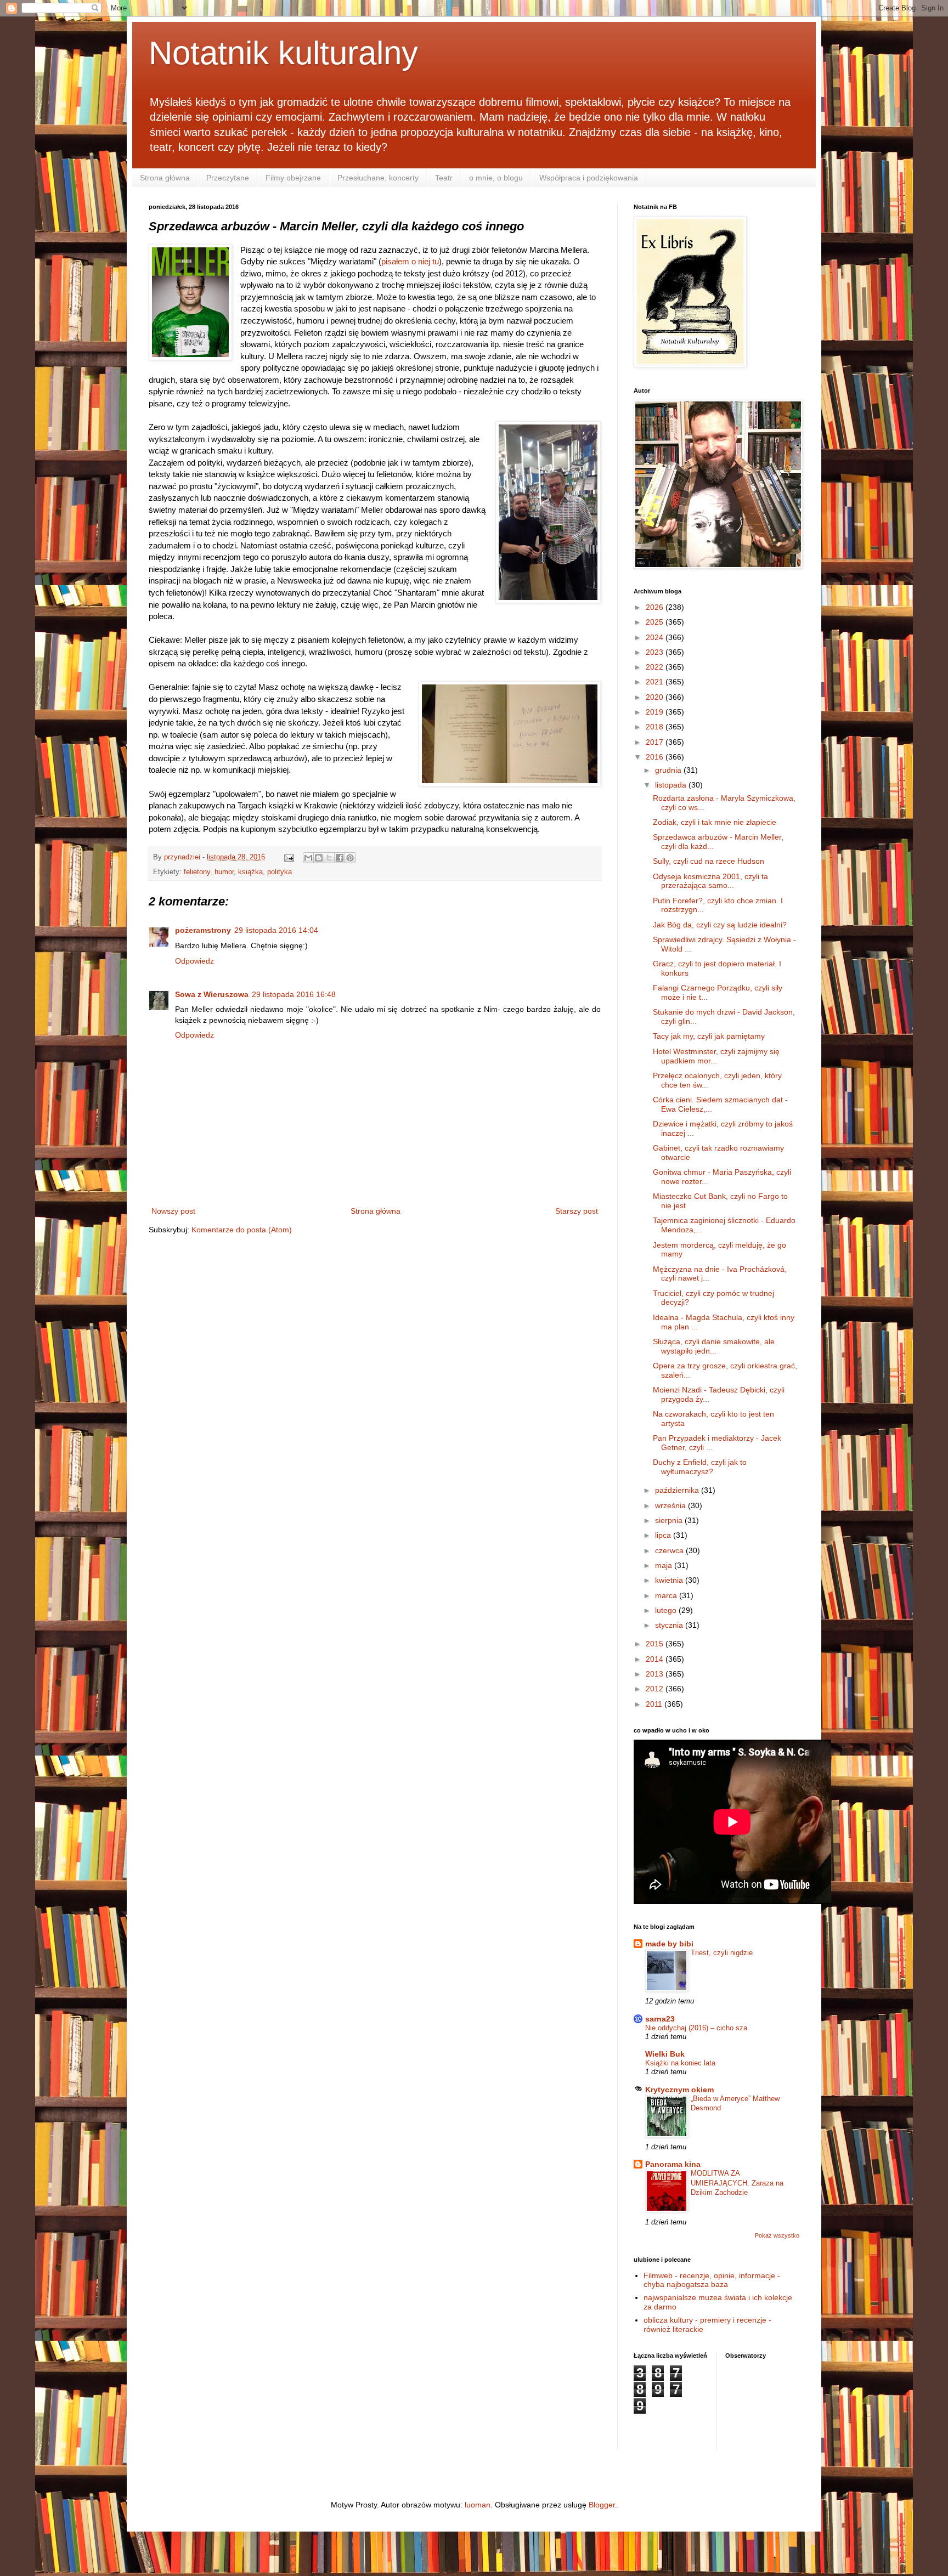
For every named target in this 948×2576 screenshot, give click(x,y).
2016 (656, 757)
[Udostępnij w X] (329, 858)
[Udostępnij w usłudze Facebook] (340, 858)
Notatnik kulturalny (283, 53)
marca (667, 1595)
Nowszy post (173, 1211)
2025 (656, 622)
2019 (656, 712)
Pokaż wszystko (777, 2235)
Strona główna (165, 178)
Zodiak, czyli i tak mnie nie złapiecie (715, 822)
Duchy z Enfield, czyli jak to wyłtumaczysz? (700, 1467)
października (678, 1490)
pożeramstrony (203, 930)
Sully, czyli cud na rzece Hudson (709, 861)
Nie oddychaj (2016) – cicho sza (696, 2028)
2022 (656, 667)
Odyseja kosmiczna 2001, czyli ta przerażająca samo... (710, 881)
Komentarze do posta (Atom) (242, 1230)
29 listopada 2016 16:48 (294, 994)
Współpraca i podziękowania (589, 178)
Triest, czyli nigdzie (722, 1953)
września (672, 1505)
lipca (664, 1535)
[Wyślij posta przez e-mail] (289, 857)
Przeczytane (228, 178)
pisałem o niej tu (410, 261)
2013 (656, 1674)
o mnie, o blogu (496, 178)
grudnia (669, 770)
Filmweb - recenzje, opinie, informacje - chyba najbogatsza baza (712, 2280)
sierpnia (670, 1520)
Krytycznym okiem (679, 2090)
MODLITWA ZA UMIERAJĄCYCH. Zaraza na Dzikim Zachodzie (737, 2183)
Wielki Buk (665, 2054)
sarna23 (660, 2019)
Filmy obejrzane (293, 178)
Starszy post (577, 1211)
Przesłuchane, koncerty (378, 178)
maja (665, 1565)
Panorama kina (673, 2164)
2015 (656, 1644)
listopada (672, 785)
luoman (478, 2505)
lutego (667, 1610)
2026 (656, 607)
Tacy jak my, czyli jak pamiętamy (709, 1036)
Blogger (602, 2505)
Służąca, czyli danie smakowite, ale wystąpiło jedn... (714, 1346)
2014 (656, 1659)
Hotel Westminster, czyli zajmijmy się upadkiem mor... (716, 1056)
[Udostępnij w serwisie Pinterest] (350, 858)
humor (224, 872)
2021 (656, 682)
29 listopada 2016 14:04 (276, 930)
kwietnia (670, 1580)
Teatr (444, 178)
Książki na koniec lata (680, 2063)
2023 (656, 652)
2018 (656, 727)
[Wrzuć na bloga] (319, 858)
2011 (655, 1704)
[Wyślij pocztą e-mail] (308, 858)
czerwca (670, 1550)
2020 (656, 697)
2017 (656, 742)
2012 (656, 1689)
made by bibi (669, 1944)
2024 (656, 637)
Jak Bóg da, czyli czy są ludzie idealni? (720, 925)
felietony (197, 872)
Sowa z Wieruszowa (212, 994)
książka (250, 872)
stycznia (670, 1625)
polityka (280, 872)
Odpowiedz (194, 961)
